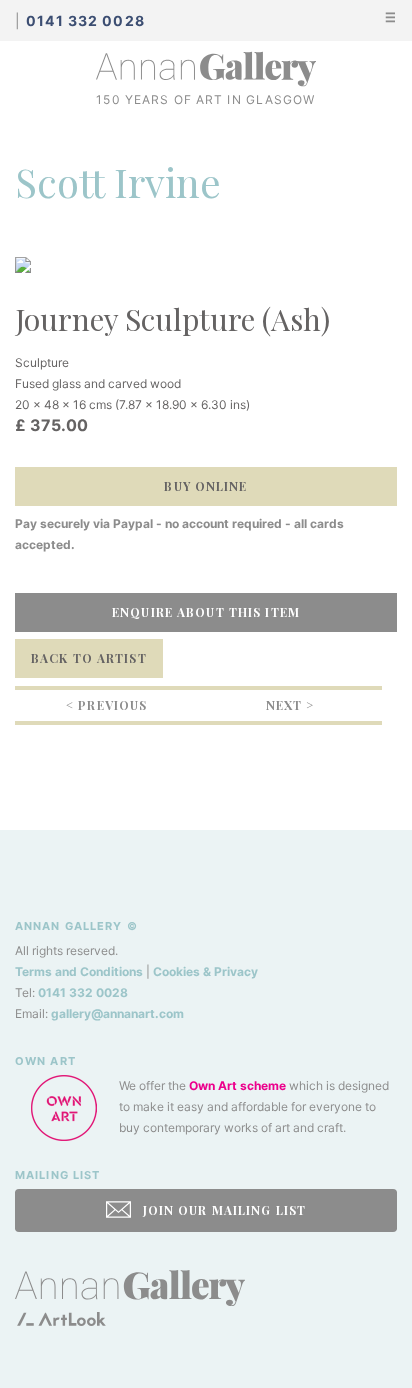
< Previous (106, 705)
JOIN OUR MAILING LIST (222, 1210)
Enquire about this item (206, 612)
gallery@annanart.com (117, 1013)
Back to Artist (89, 658)
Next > (290, 705)
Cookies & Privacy (205, 971)
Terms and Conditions (79, 971)
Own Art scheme (237, 1085)
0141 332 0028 (83, 992)
